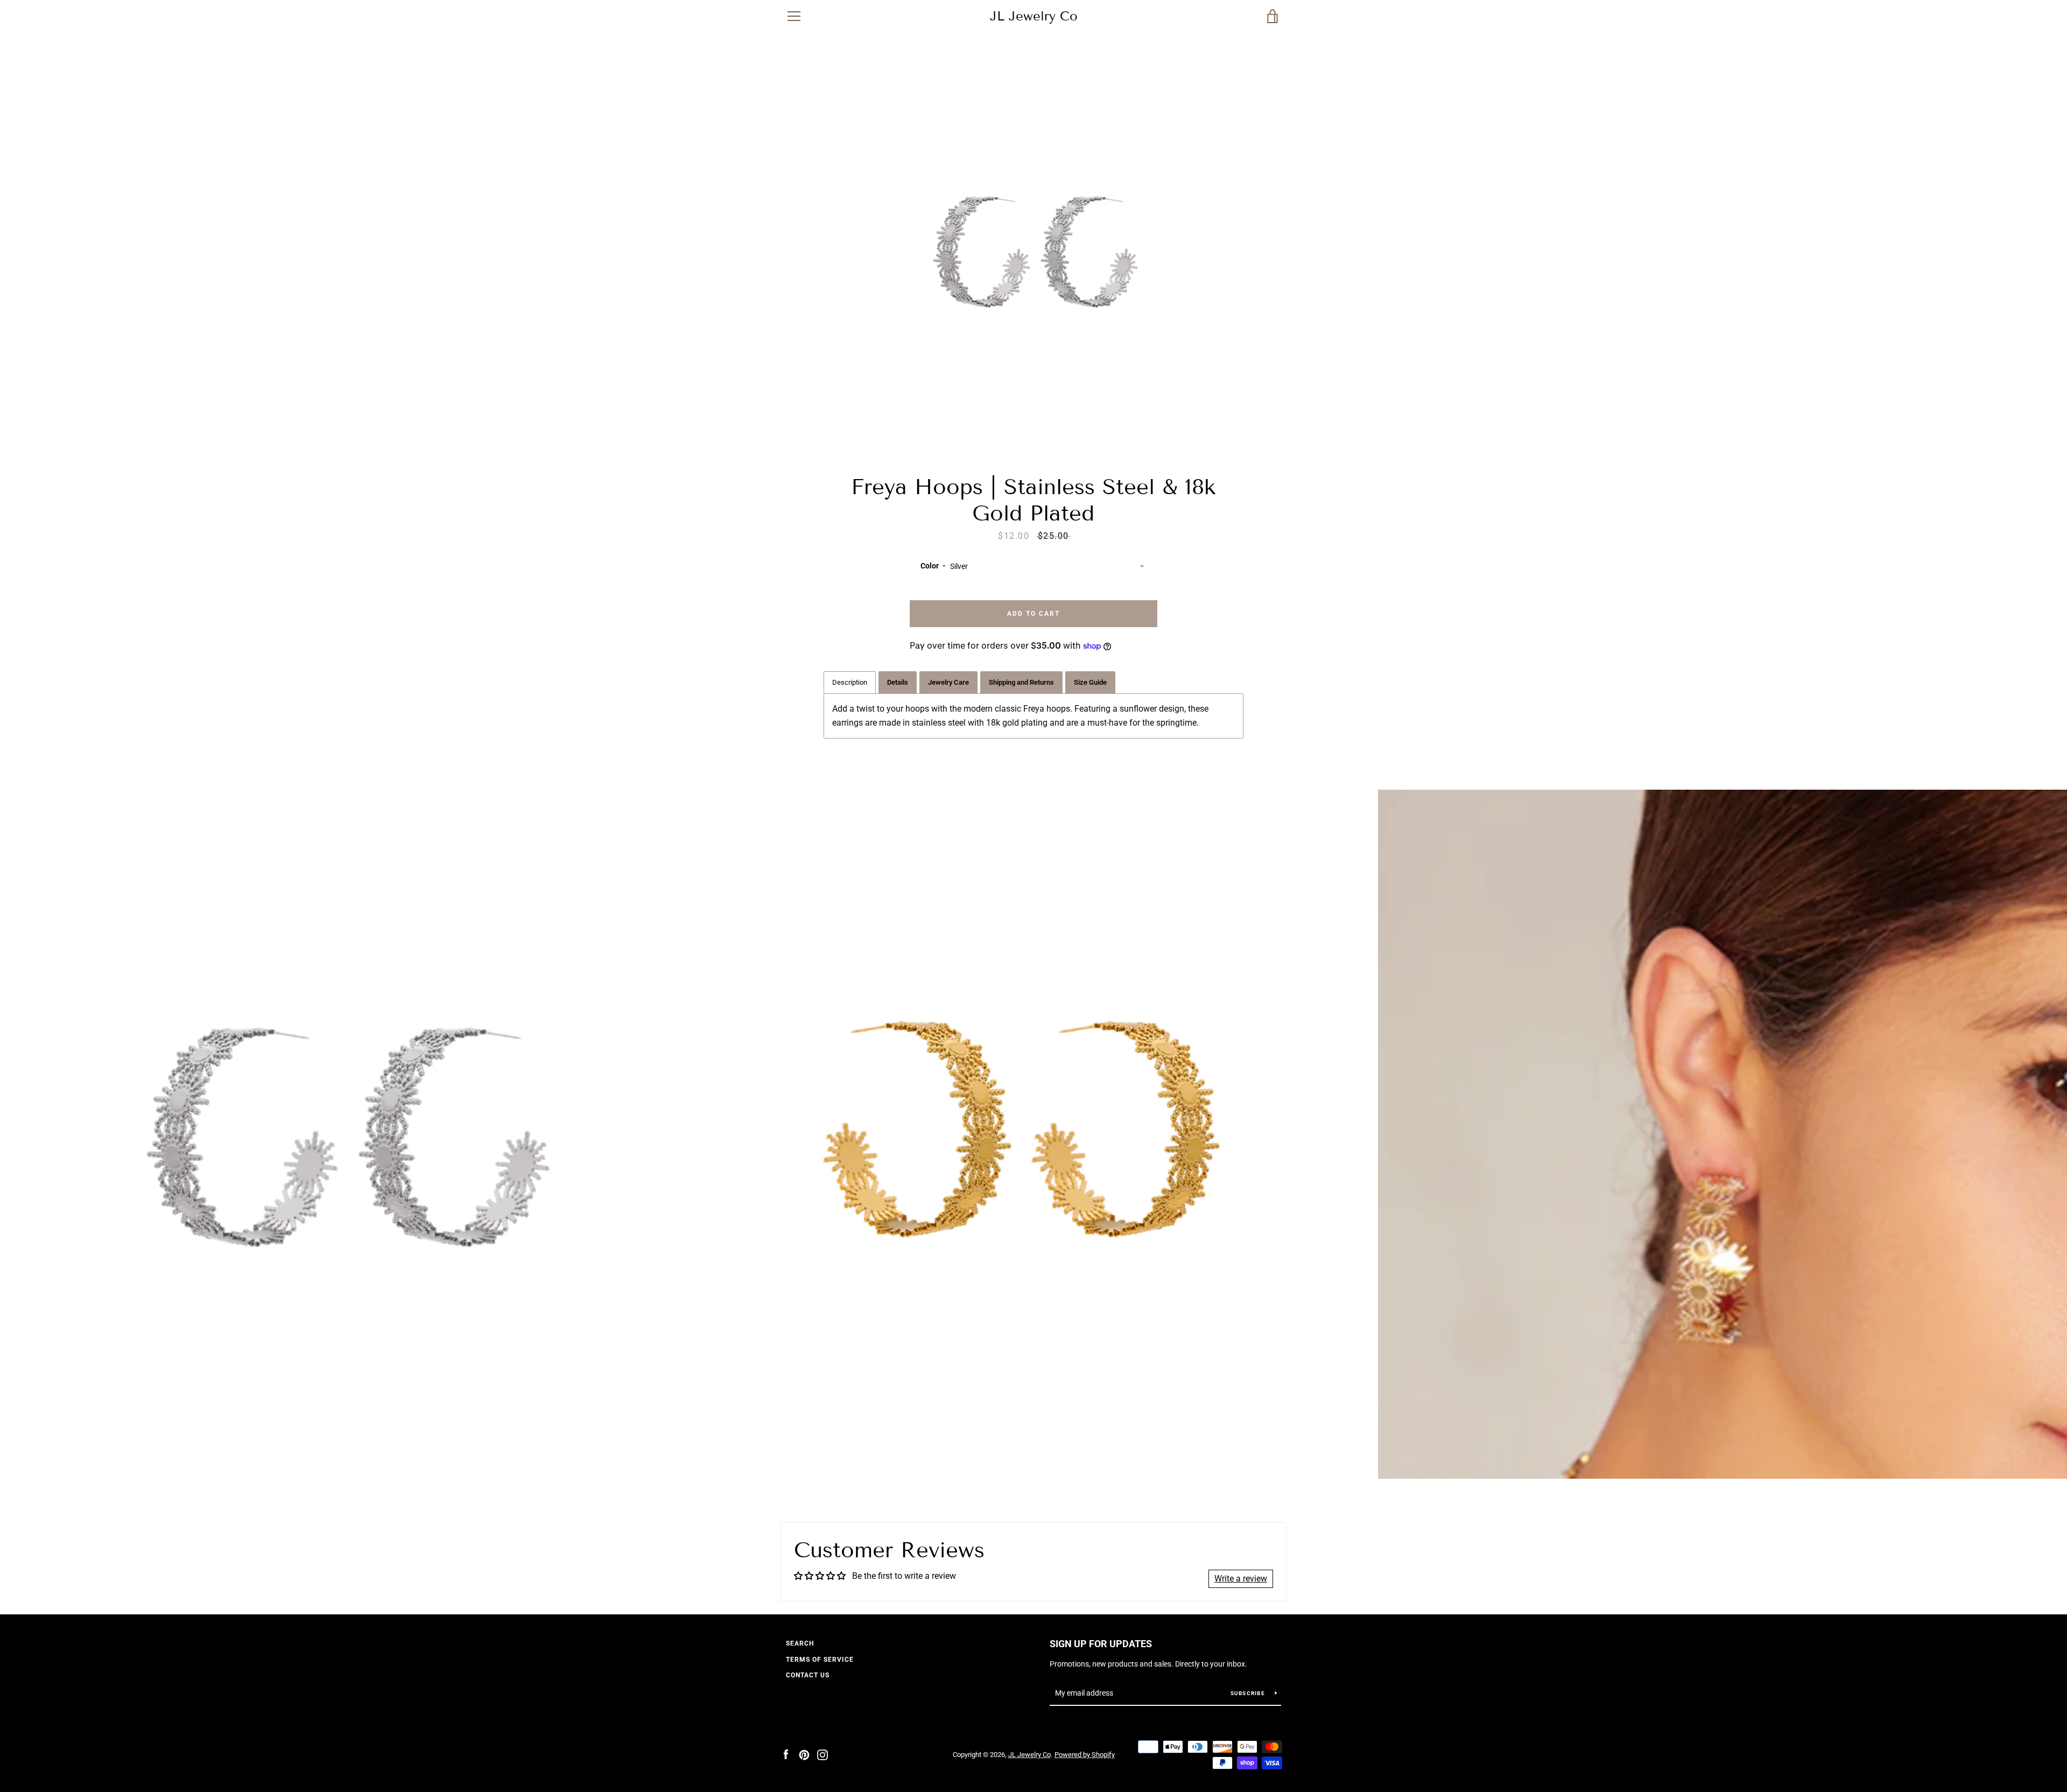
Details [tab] (898, 682)
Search (800, 1643)
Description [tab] (850, 682)
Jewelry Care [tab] (948, 682)
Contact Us (808, 1675)
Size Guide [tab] (1090, 682)
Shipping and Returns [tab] (1021, 682)
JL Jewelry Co (1034, 16)
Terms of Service (820, 1660)
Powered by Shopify (1085, 1755)
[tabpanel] (1033, 716)
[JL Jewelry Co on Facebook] (786, 1754)
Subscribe (1249, 1693)
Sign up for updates (1101, 1644)
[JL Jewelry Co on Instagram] (822, 1754)
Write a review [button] (1241, 1579)
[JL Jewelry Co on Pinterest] (804, 1754)
